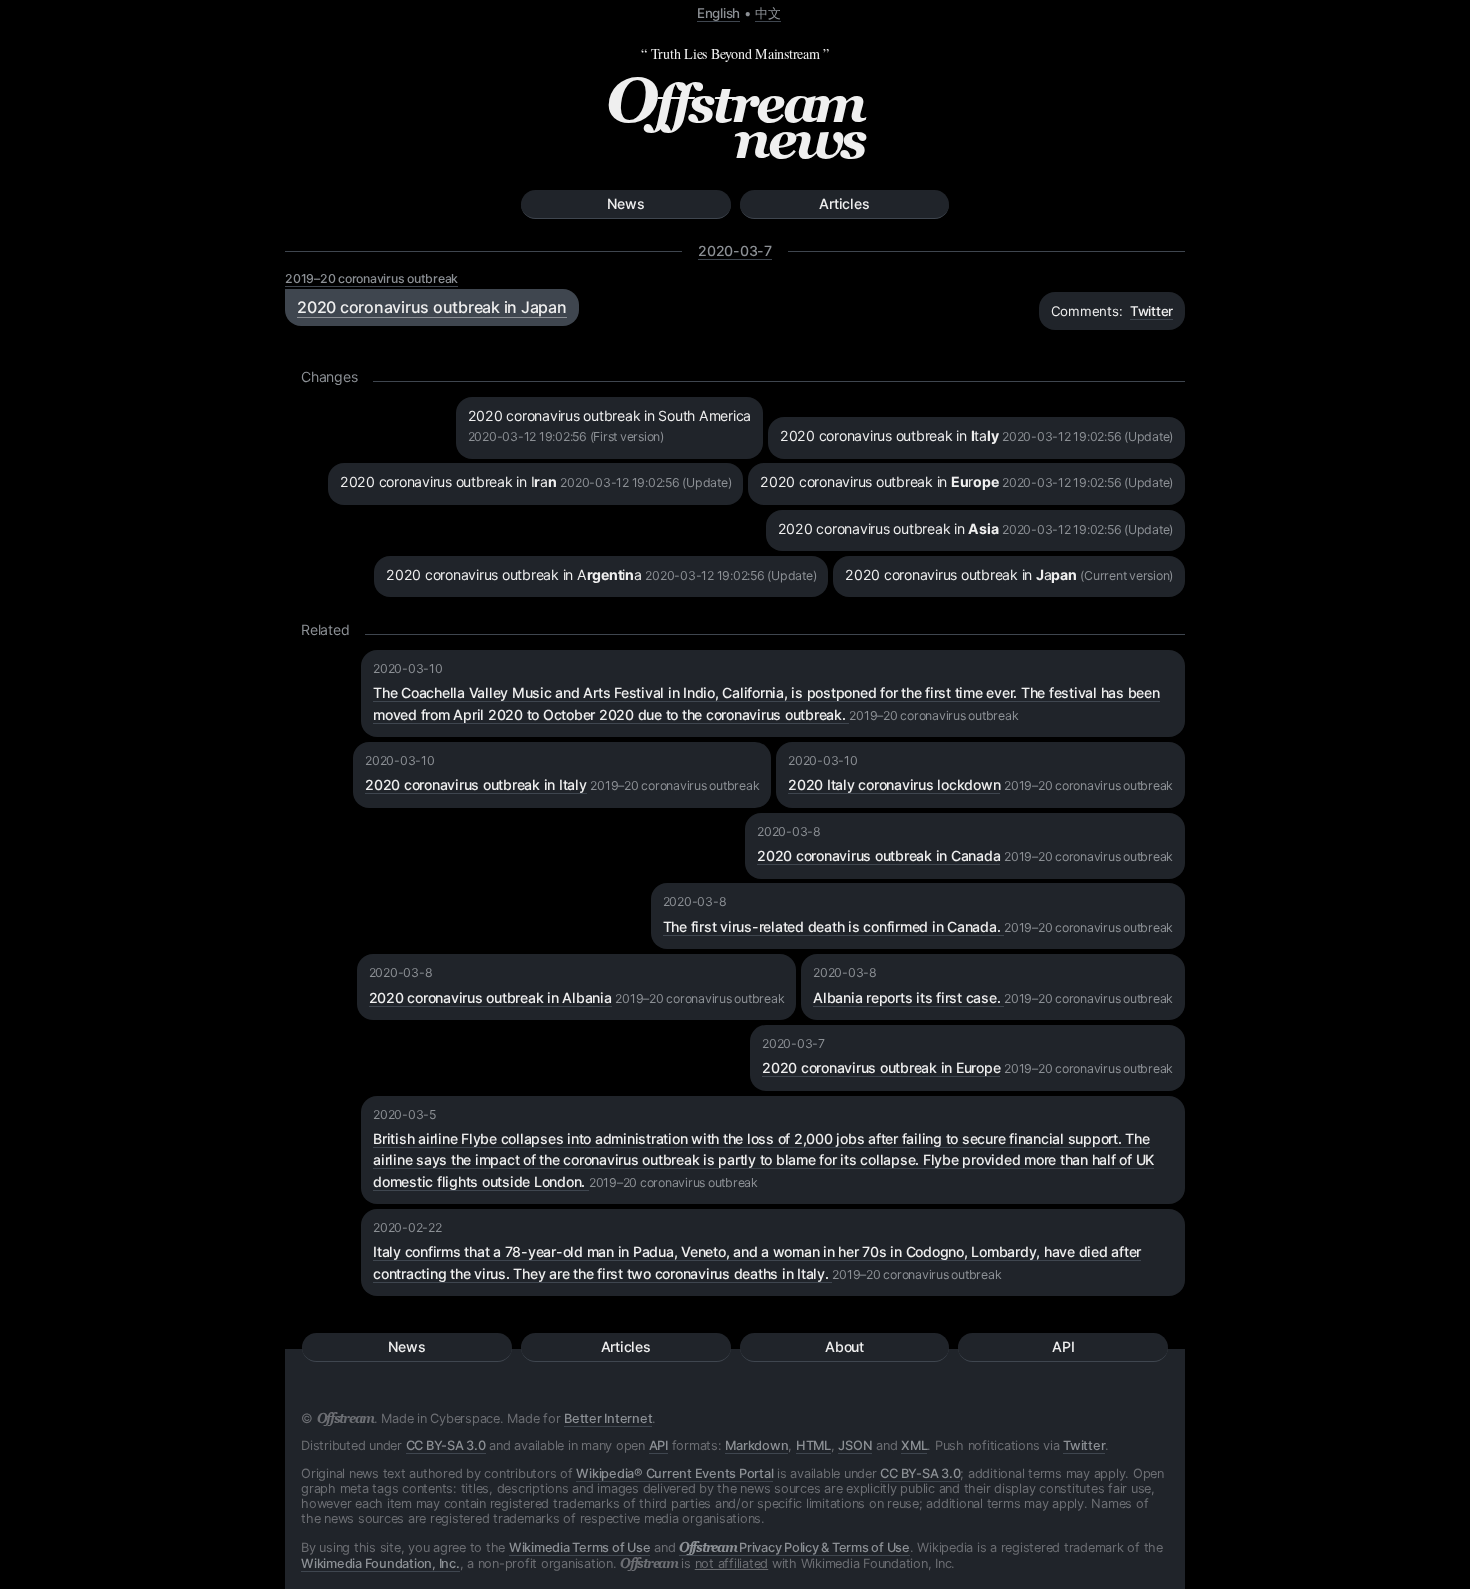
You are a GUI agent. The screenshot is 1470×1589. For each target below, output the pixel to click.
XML (914, 1445)
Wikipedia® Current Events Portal (674, 1473)
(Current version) (1126, 575)
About (844, 1346)
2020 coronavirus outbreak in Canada (878, 855)
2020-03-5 (404, 1114)
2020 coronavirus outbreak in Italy (476, 784)
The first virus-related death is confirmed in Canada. (834, 926)
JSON (855, 1445)
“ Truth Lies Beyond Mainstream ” (735, 53)
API (1063, 1346)
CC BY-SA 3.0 (446, 1445)
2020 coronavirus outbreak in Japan (432, 307)
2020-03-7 (735, 250)
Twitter (1151, 311)
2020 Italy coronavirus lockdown (894, 784)
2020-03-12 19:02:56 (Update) (1087, 436)
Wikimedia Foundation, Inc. (380, 1563)
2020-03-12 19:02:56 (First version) (566, 436)
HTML (813, 1445)
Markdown (756, 1445)
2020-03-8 (789, 831)
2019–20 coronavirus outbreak (371, 278)
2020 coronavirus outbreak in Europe (881, 1067)
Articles (844, 203)
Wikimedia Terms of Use (580, 1547)
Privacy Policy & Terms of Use (794, 1547)
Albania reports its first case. (908, 997)
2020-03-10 (408, 668)
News (626, 203)
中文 (768, 13)
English (718, 13)
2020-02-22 (407, 1227)
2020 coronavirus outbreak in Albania (490, 997)
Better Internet (608, 1418)
